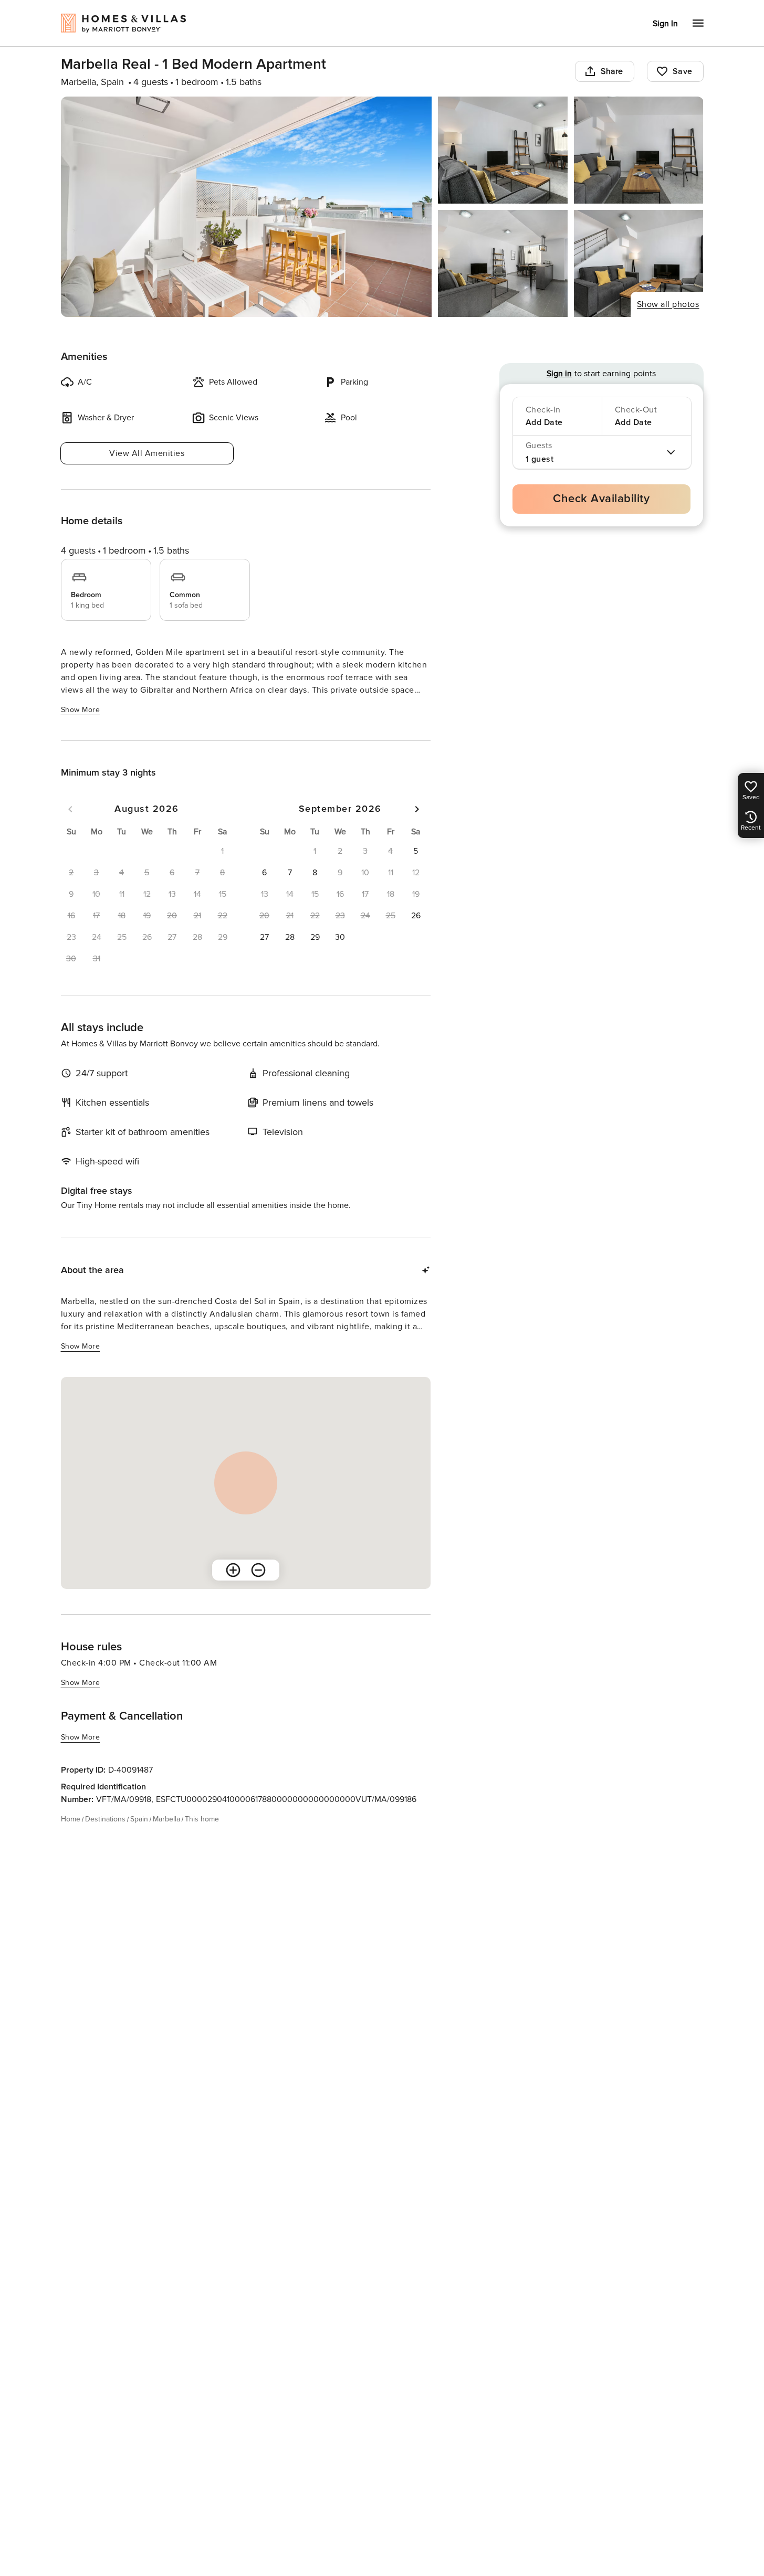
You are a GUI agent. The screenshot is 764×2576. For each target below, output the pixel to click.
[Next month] (417, 809)
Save (683, 71)
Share (612, 71)
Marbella (166, 1819)
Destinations (105, 1819)
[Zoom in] (233, 1570)
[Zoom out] (258, 1570)
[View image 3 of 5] (639, 150)
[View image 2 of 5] (503, 150)
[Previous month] (70, 809)
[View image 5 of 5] (639, 263)
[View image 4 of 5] (503, 263)
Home (71, 1819)
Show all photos (668, 304)
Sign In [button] (665, 24)
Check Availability (601, 499)
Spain (139, 1819)
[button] (416, 851)
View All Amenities (147, 453)
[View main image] (247, 207)
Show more (81, 710)
